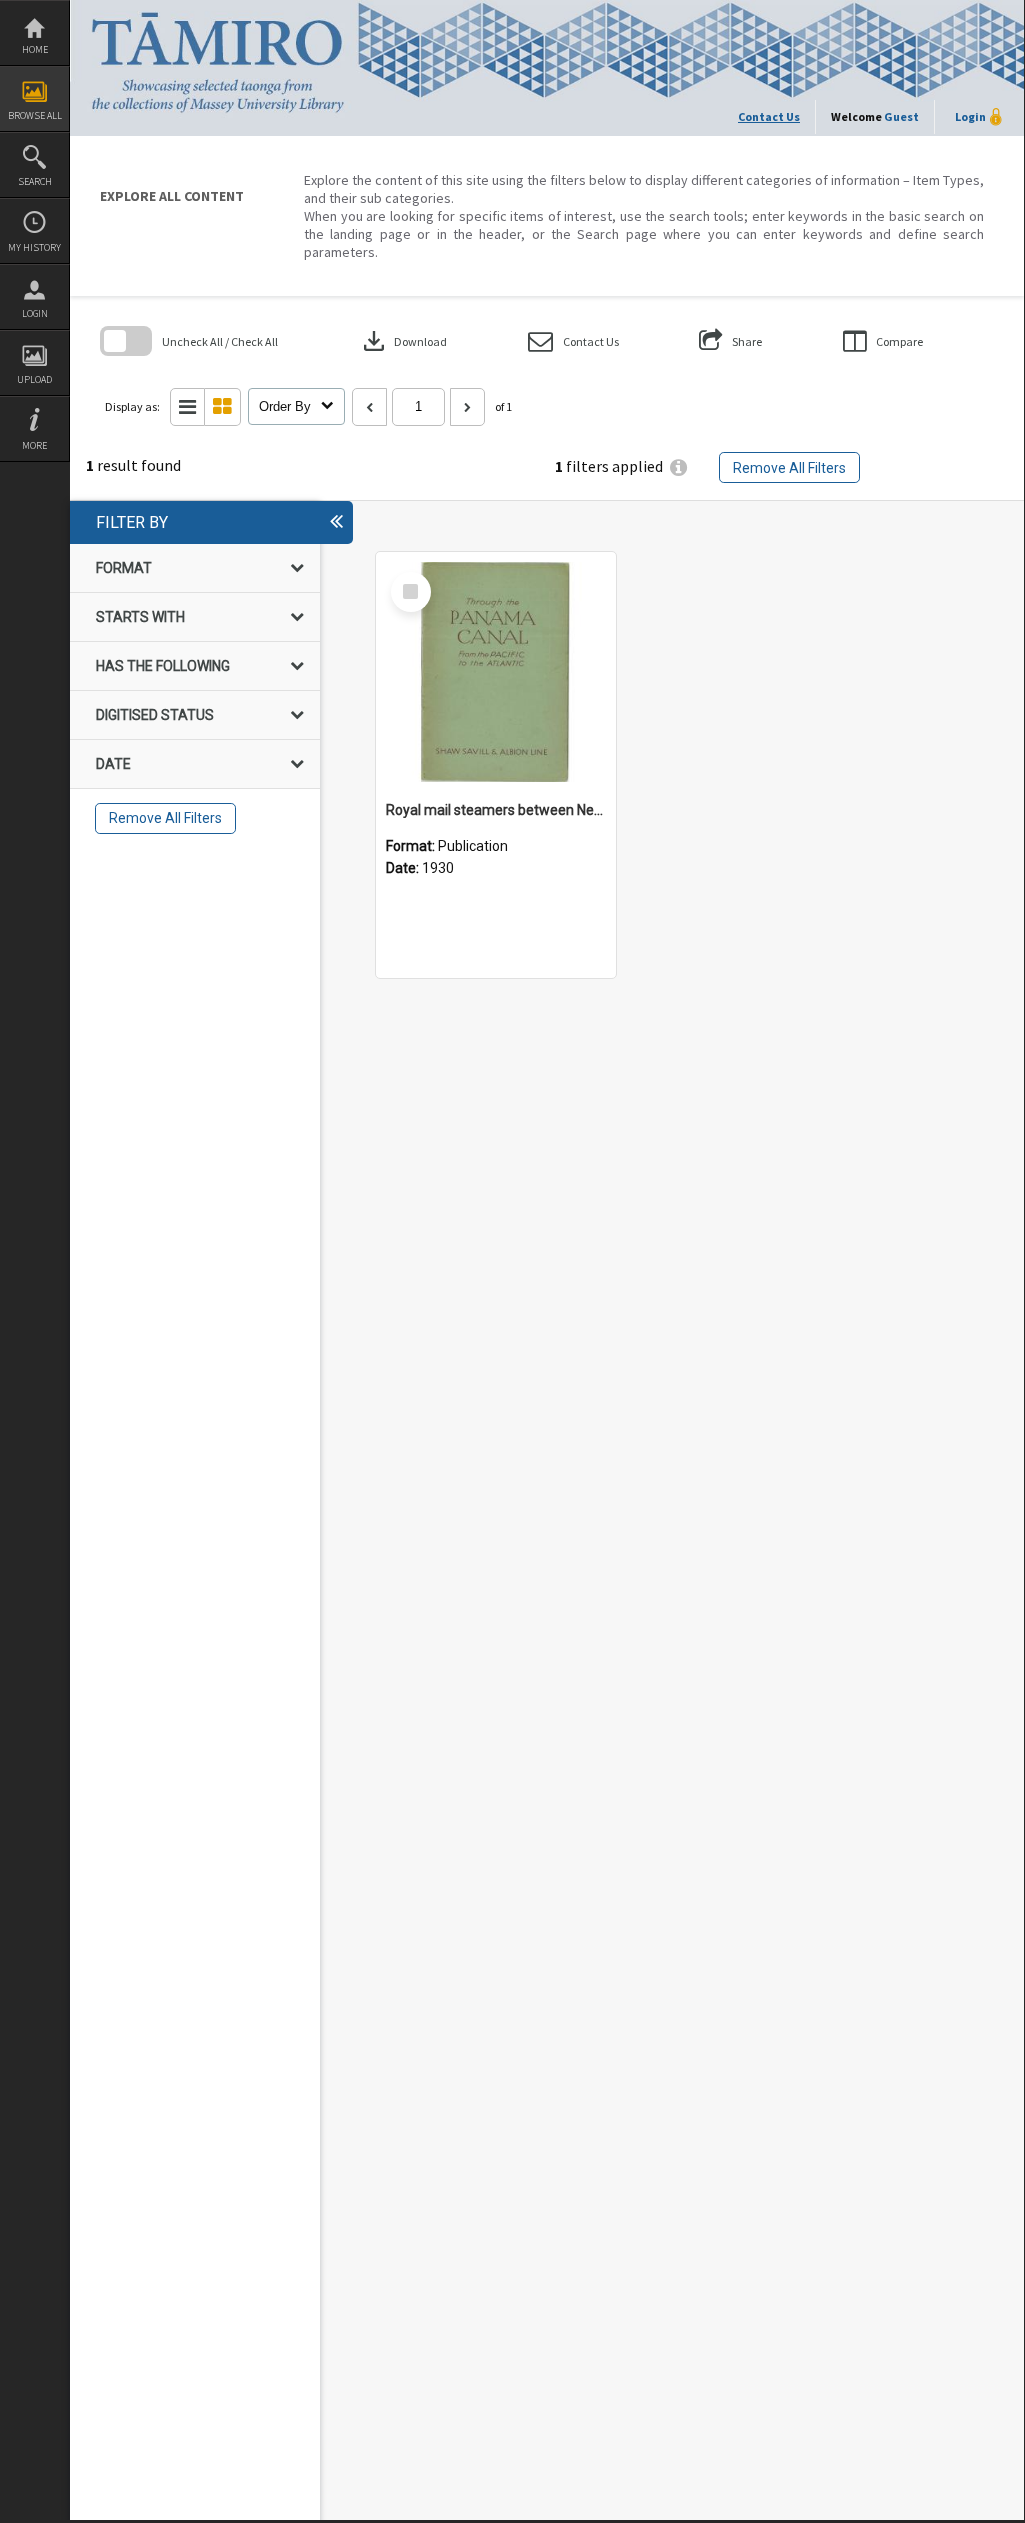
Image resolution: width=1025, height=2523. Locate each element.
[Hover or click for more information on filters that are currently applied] (678, 467)
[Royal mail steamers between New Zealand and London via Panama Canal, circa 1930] (496, 672)
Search (35, 181)
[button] (573, 341)
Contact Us (769, 116)
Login (35, 313)
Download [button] (403, 341)
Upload (34, 379)
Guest (901, 116)
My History (34, 247)
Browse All (35, 115)
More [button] (34, 445)
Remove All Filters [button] (789, 468)
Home (35, 49)
